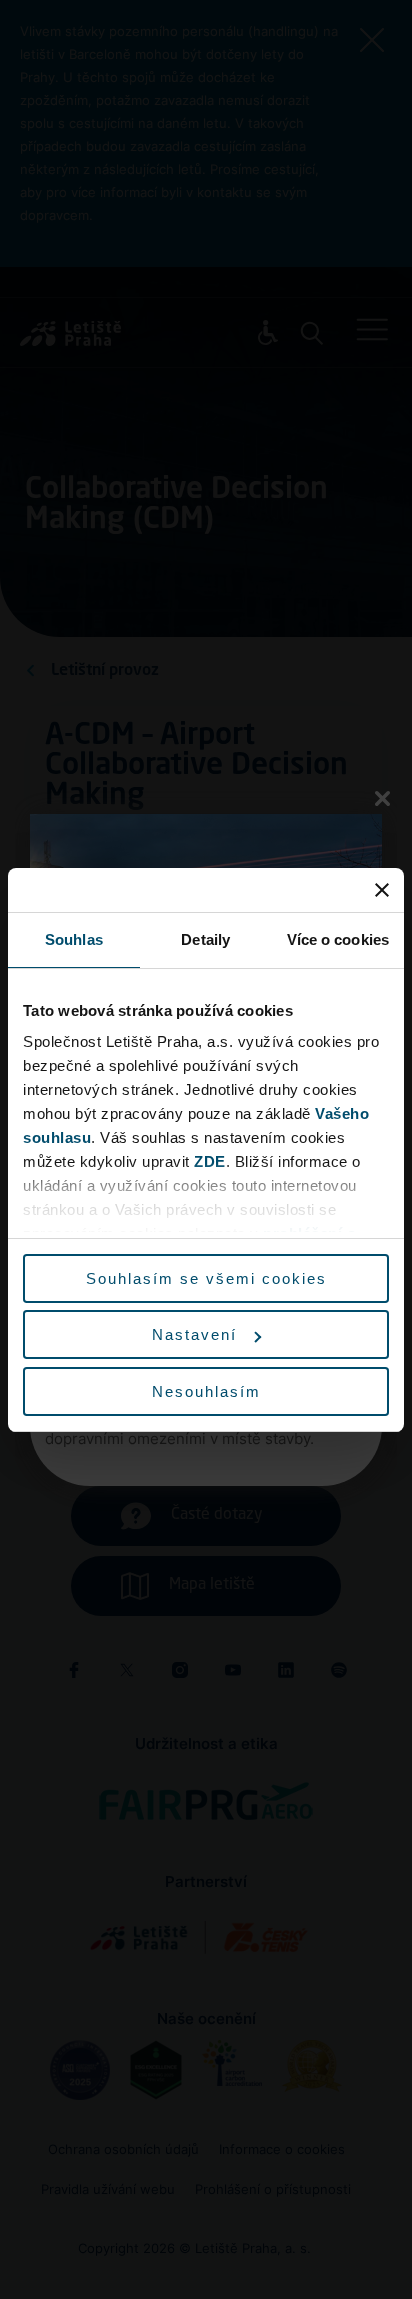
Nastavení (194, 1334)
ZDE (210, 1161)
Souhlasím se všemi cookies (206, 1278)
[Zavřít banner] (382, 890)
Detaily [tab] (205, 939)
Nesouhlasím (206, 1391)
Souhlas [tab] (74, 939)
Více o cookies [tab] (338, 939)
